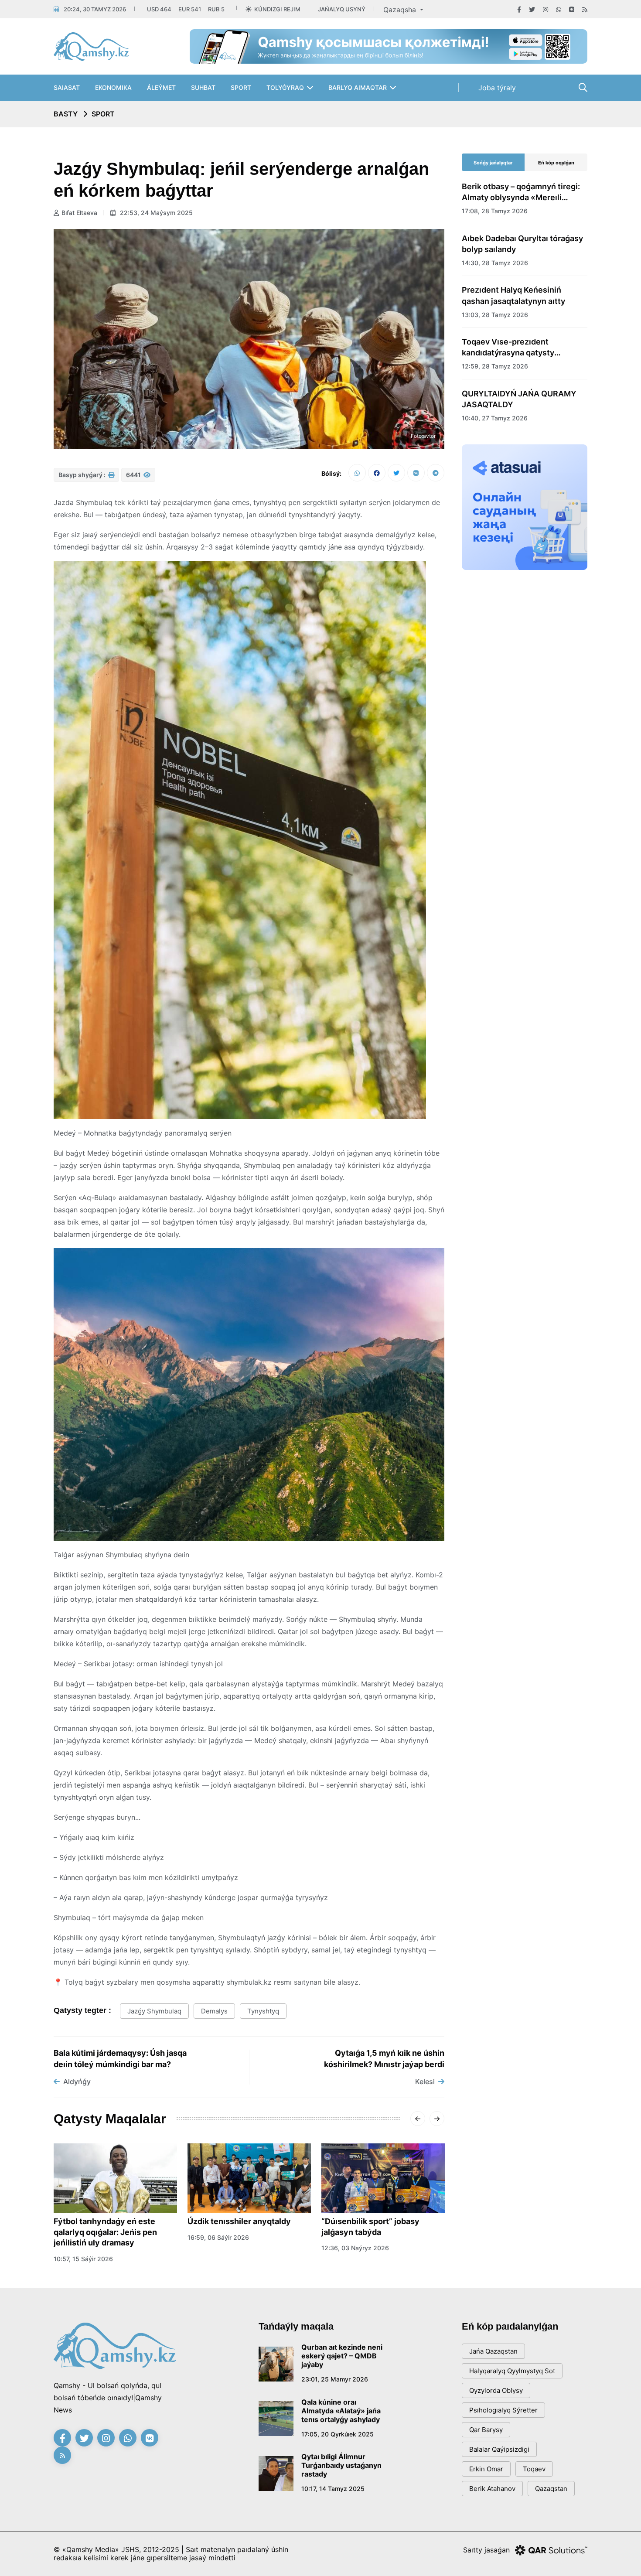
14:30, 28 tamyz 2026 (495, 263)
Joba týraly (497, 88)
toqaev (534, 2469)
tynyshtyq (263, 2011)
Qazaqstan (551, 2489)
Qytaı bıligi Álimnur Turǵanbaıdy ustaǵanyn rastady (341, 2465)
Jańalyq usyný (342, 9)
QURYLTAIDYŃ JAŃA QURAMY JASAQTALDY (519, 399)
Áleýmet (161, 87)
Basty (66, 114)
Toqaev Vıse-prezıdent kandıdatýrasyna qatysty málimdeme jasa (508, 348)
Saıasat (67, 87)
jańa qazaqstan (493, 2351)
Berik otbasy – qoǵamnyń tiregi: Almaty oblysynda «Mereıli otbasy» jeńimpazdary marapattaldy (521, 192)
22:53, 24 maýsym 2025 (155, 213)
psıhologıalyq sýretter (503, 2410)
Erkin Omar (486, 2469)
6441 (134, 475)
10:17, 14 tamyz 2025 (333, 2489)
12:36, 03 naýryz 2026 (355, 2248)
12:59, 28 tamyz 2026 (495, 366)
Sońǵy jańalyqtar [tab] (493, 163)
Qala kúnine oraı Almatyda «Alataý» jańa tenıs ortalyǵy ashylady (341, 2411)
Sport (241, 87)
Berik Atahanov (492, 2489)
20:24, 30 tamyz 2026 (95, 9)
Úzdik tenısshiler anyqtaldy (239, 2221)
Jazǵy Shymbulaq (154, 2011)
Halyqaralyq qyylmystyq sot (512, 2371)
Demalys (214, 2011)
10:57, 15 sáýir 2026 (83, 2259)
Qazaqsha (401, 10)
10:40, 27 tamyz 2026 (495, 418)
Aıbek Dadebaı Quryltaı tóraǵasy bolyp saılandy (522, 244)
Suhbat (203, 87)
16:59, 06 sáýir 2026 (218, 2237)
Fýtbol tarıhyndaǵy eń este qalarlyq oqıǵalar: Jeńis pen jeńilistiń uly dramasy (105, 2232)
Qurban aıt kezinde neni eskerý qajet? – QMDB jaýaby (342, 2356)
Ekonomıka (113, 87)
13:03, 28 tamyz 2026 (495, 315)
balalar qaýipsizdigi (499, 2449)
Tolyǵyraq (285, 87)
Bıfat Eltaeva (79, 213)
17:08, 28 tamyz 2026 (495, 211)
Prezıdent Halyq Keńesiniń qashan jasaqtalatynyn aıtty (513, 295)
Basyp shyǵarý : (83, 475)
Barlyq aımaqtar (358, 87)
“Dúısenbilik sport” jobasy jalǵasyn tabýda (370, 2227)
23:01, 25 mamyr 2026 (335, 2379)
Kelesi (425, 2081)
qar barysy (486, 2430)
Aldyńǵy (77, 2081)
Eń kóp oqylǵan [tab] (556, 163)
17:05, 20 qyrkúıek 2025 (338, 2434)
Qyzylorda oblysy (496, 2390)
